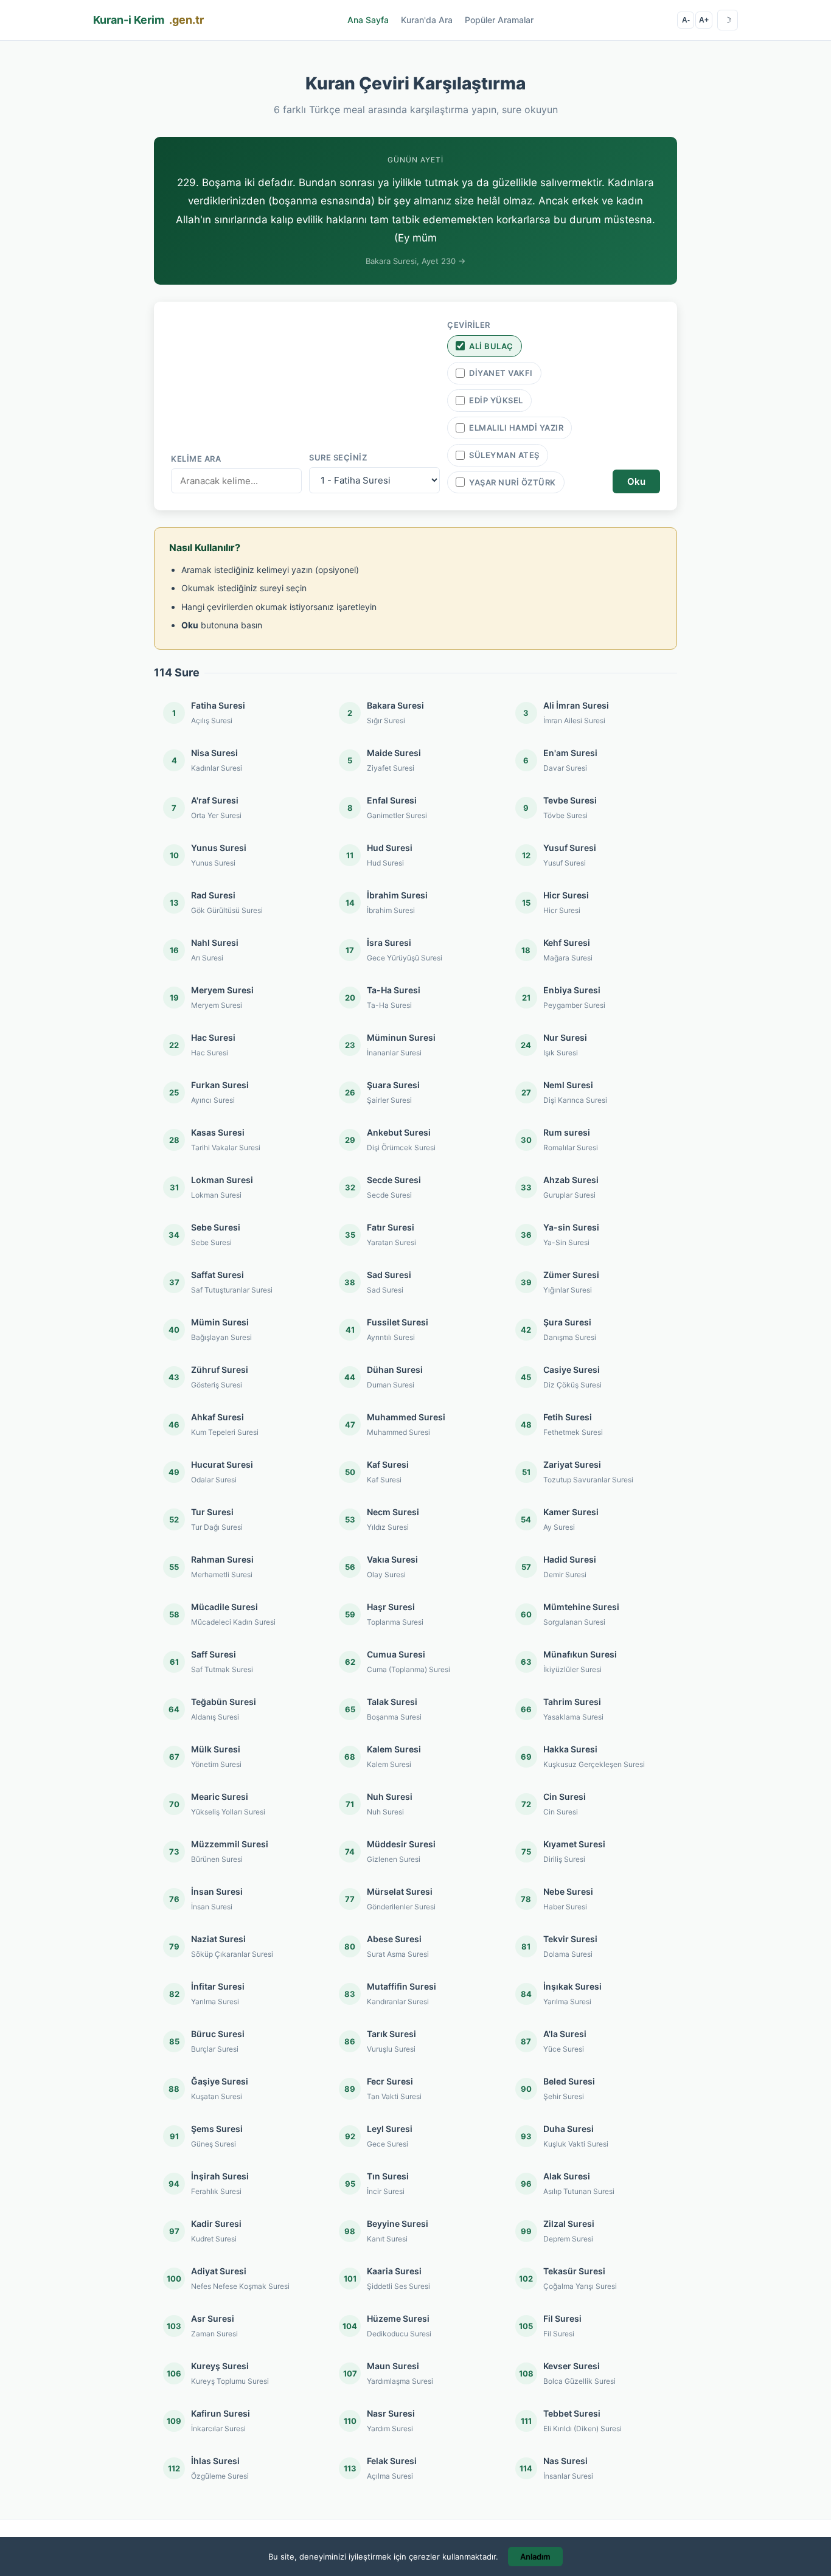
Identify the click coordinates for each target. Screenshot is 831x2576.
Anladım (535, 2557)
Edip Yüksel (496, 400)
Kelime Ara (196, 459)
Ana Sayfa (368, 20)
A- (686, 20)
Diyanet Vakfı (501, 373)
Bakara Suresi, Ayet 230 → (415, 261)
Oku (636, 481)
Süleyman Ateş (504, 455)
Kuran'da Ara (427, 20)
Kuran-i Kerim (148, 20)
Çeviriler (469, 325)
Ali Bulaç (491, 346)
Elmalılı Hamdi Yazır (516, 428)
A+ (704, 20)
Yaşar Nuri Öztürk (513, 482)
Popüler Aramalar (499, 20)
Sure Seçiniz (338, 457)
